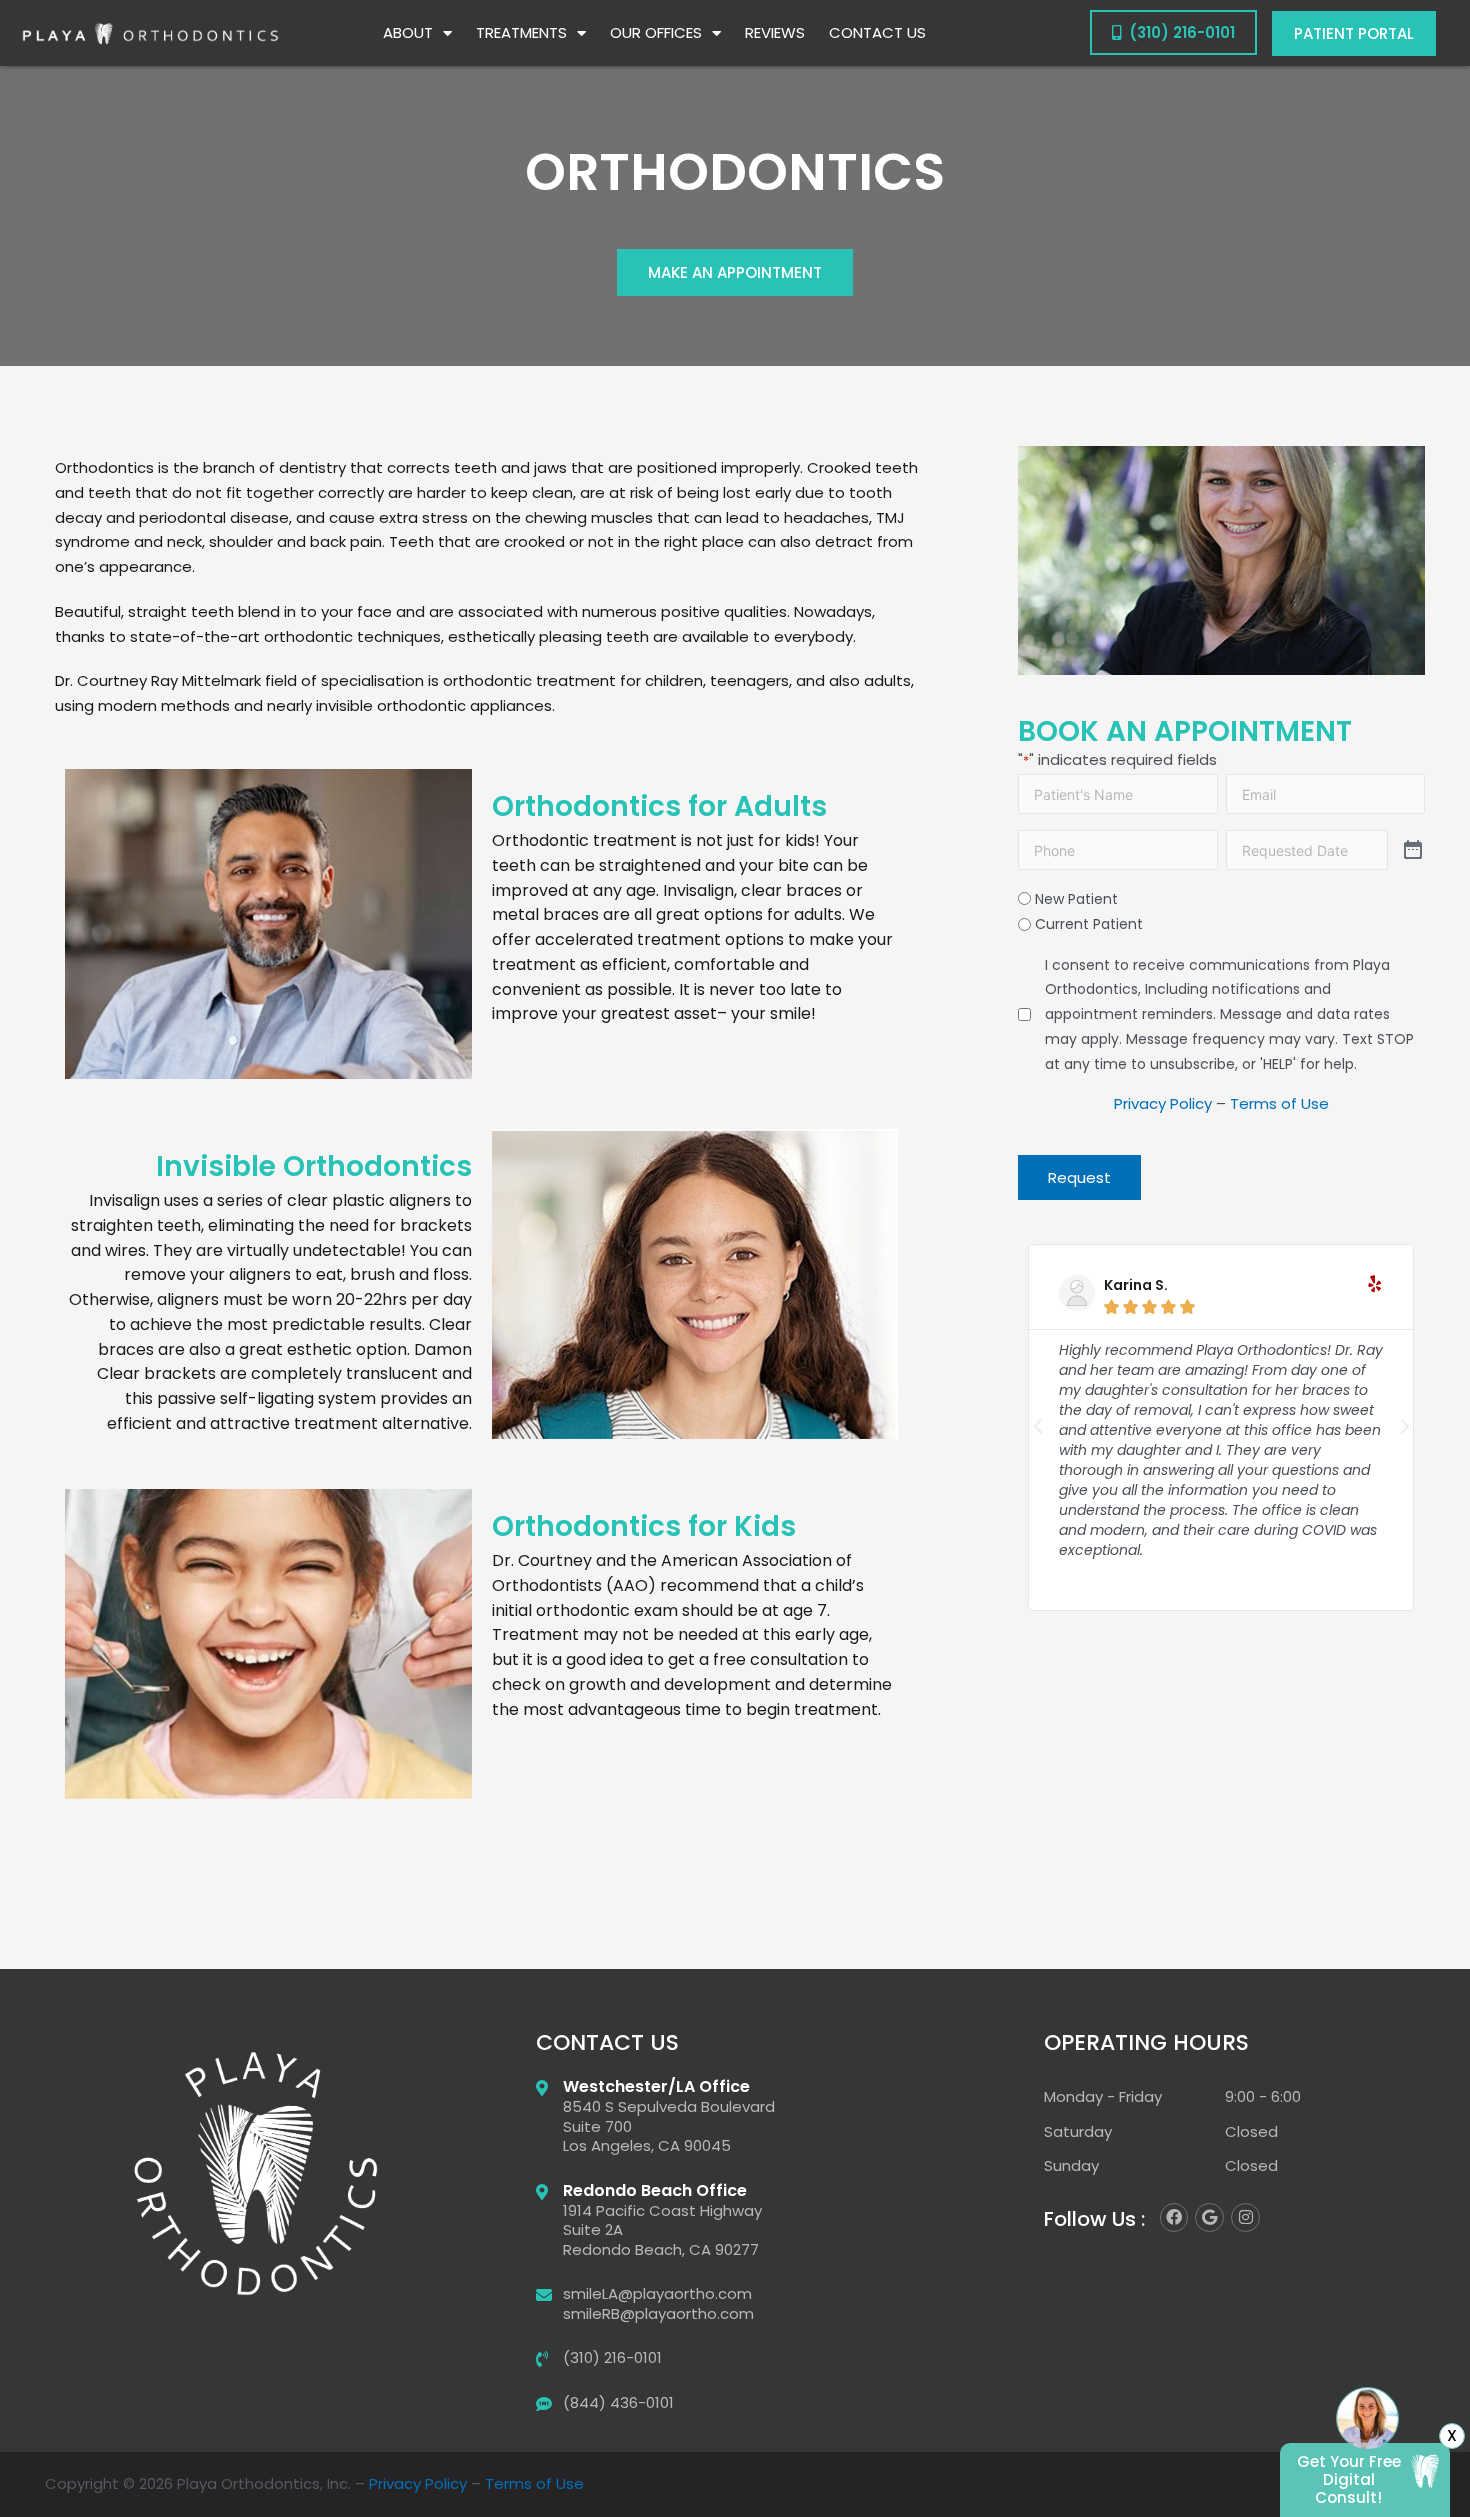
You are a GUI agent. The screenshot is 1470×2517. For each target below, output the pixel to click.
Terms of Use (1279, 1103)
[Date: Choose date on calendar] (1413, 850)
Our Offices (656, 32)
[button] (1038, 1427)
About (408, 32)
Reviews (775, 32)
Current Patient (1089, 924)
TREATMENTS (521, 32)
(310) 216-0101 (1178, 32)
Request (1079, 1177)
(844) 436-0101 (618, 2403)
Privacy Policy (1163, 1103)
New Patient (1076, 899)
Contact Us (877, 32)
